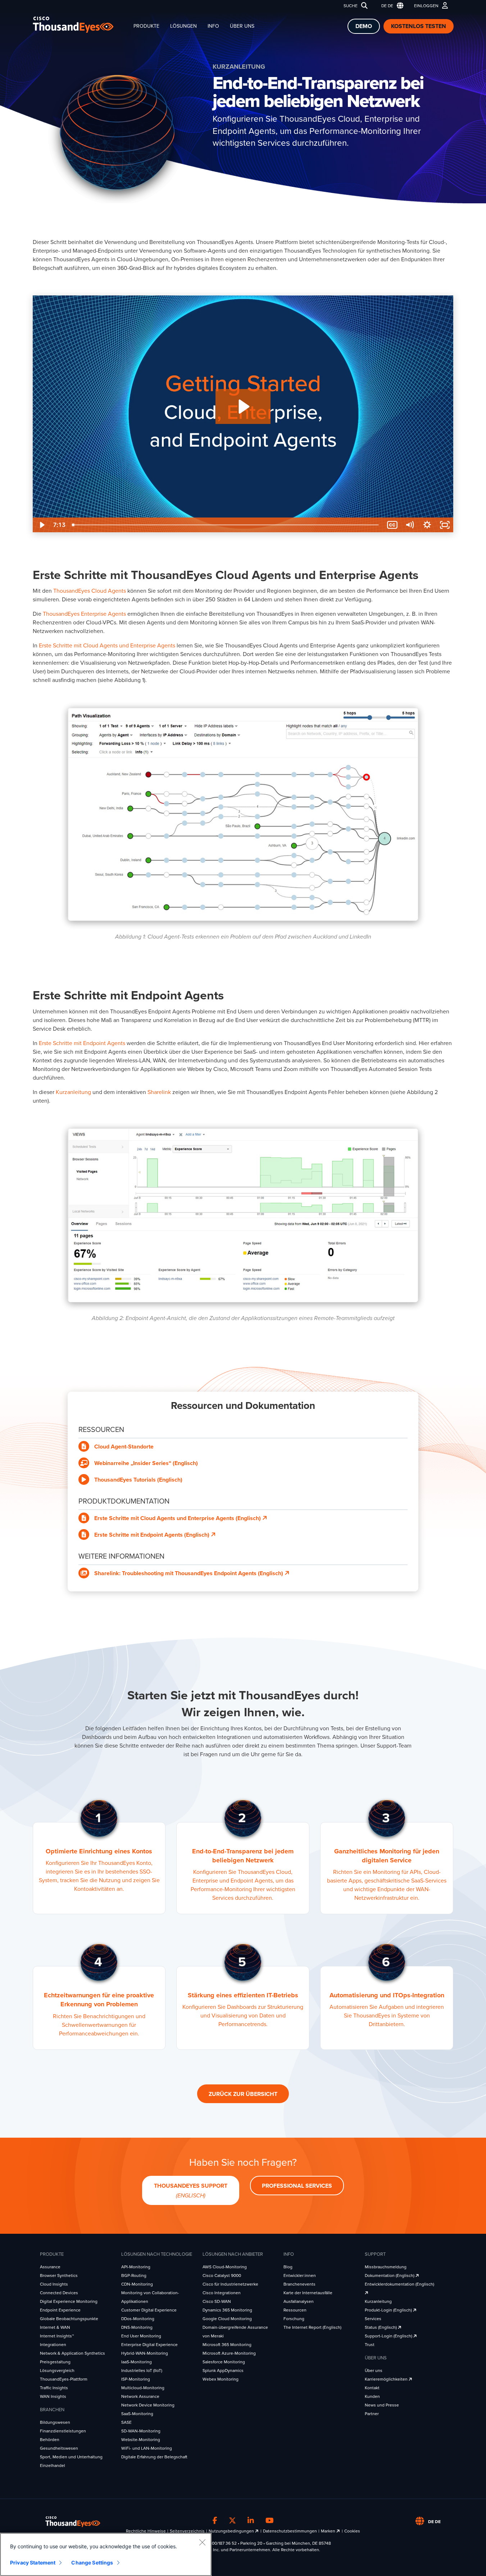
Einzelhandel (53, 2466)
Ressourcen (295, 2310)
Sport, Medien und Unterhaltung (71, 2457)
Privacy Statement (33, 2563)
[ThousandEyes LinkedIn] (251, 2521)
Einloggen (426, 6)
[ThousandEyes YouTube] (270, 2521)
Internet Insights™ (57, 2336)
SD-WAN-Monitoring (141, 2431)
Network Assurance (140, 2396)
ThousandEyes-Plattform (64, 2379)
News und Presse (382, 2405)
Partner (372, 2414)
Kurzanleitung (378, 2301)
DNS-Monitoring (137, 2327)
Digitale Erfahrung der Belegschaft (154, 2457)
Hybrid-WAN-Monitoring (145, 2353)
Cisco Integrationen (222, 2293)
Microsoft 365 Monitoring (227, 2345)
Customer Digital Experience (149, 2310)
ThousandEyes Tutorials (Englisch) (138, 1480)
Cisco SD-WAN (217, 2301)
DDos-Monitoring (138, 2319)
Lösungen (183, 26)
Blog (288, 2267)
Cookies (352, 2531)
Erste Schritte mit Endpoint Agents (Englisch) (153, 1535)
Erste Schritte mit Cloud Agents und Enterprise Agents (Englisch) (178, 1518)
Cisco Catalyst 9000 (222, 2276)
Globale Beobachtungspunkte (69, 2319)
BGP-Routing (134, 2276)
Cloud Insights (54, 2284)
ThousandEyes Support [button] (191, 2191)
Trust (370, 2345)
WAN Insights (53, 2396)
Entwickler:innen (300, 2276)
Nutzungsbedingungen (232, 2531)
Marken (329, 2531)
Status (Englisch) (381, 2327)
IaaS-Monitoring (137, 2362)
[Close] (202, 2542)
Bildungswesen (55, 2422)
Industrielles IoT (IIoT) (142, 2371)
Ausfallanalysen (299, 2301)
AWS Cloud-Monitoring (225, 2267)
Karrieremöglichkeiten (387, 2379)
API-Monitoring (136, 2267)
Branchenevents (299, 2284)
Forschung (294, 2319)
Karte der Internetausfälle (308, 2293)
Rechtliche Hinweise (146, 2531)
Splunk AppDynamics (223, 2371)
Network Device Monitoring (148, 2405)
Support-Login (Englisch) (389, 2336)
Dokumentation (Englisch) (390, 2276)
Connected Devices (59, 2293)
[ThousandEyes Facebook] (215, 2521)
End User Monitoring (141, 2336)
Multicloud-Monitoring (143, 2388)
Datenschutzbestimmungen (290, 2531)
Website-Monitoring (141, 2440)
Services (373, 2319)
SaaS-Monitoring (137, 2414)
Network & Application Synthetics (72, 2353)
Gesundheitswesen (59, 2448)
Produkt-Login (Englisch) (389, 2310)
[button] (391, 6)
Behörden (50, 2440)
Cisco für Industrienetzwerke (230, 2284)
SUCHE (351, 6)
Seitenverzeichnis (187, 2531)
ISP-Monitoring (136, 2379)
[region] (106, 2554)
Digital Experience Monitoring (69, 2301)
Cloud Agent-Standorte (124, 1447)
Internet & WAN (55, 2327)
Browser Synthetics (59, 2276)
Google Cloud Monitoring (227, 2319)
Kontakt (372, 2388)
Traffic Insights (54, 2388)
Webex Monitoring (221, 2379)
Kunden (372, 2396)
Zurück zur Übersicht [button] (243, 2094)
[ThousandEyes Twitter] (232, 2521)
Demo (364, 26)
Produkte (146, 26)
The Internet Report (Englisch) (312, 2327)
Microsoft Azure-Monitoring (229, 2353)
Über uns (242, 26)
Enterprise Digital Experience (149, 2345)
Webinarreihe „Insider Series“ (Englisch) (146, 1463)
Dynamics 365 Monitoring (227, 2310)
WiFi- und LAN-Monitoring (147, 2448)
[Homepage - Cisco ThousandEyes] (80, 25)
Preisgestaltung (55, 2362)
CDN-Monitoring (137, 2284)
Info (213, 26)
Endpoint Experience (60, 2310)
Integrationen (53, 2345)
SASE (126, 2422)
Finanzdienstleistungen (63, 2431)
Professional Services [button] (297, 2186)
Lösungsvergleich (57, 2371)
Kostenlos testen (419, 26)
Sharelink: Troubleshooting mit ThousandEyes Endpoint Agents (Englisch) (189, 1573)
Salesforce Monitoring (224, 2362)
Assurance (50, 2267)
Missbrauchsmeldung (386, 2267)
